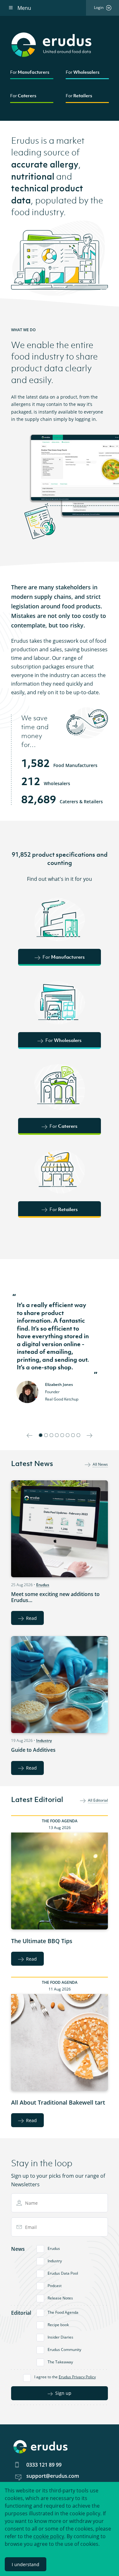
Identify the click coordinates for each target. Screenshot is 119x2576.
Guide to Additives (33, 1750)
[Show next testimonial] (89, 1435)
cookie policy (49, 2536)
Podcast (55, 2286)
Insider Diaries (60, 2337)
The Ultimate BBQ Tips (42, 1941)
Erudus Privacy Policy (77, 2377)
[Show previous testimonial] (30, 1435)
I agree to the (65, 2377)
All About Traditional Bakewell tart (58, 2102)
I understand (26, 2564)
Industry (44, 1740)
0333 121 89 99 (44, 2465)
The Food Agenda (60, 1821)
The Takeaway (60, 2362)
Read (31, 1618)
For (30, 72)
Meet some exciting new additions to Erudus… (55, 1597)
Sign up (63, 2393)
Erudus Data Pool (63, 2273)
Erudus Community (64, 2350)
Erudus (43, 1585)
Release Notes (60, 2298)
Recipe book (58, 2325)
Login (99, 7)
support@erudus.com (53, 2476)
